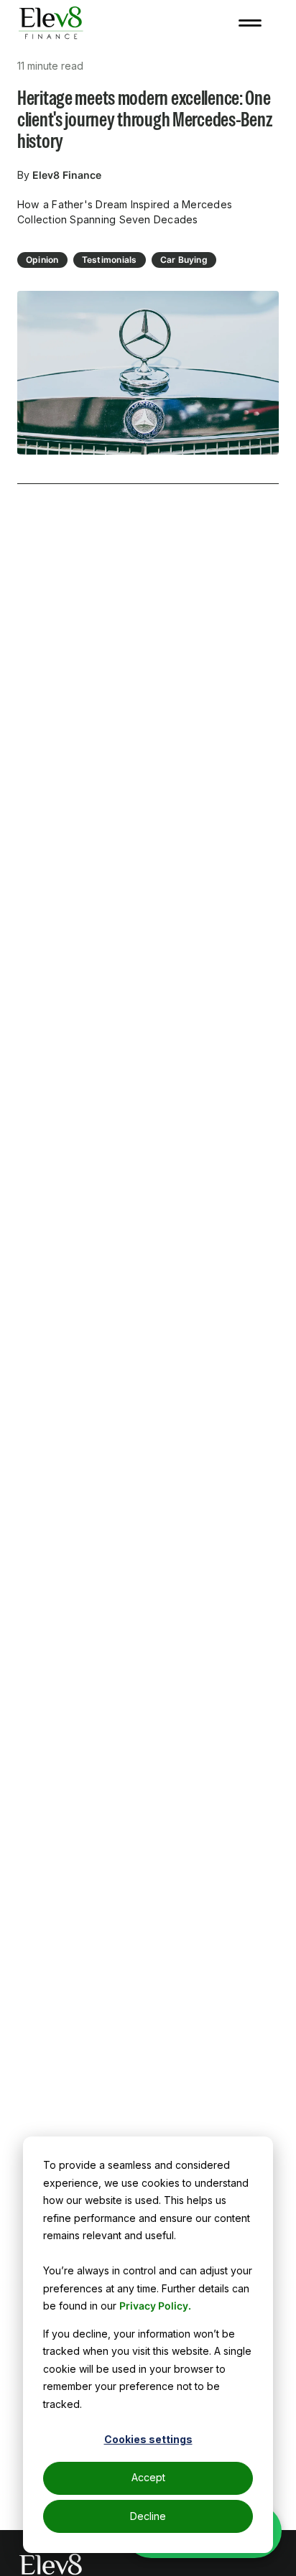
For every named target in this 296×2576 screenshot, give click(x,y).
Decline (148, 2516)
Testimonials (110, 260)
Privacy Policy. (155, 2306)
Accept (148, 2477)
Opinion (42, 260)
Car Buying (184, 260)
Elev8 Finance (67, 175)
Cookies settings (148, 2439)
